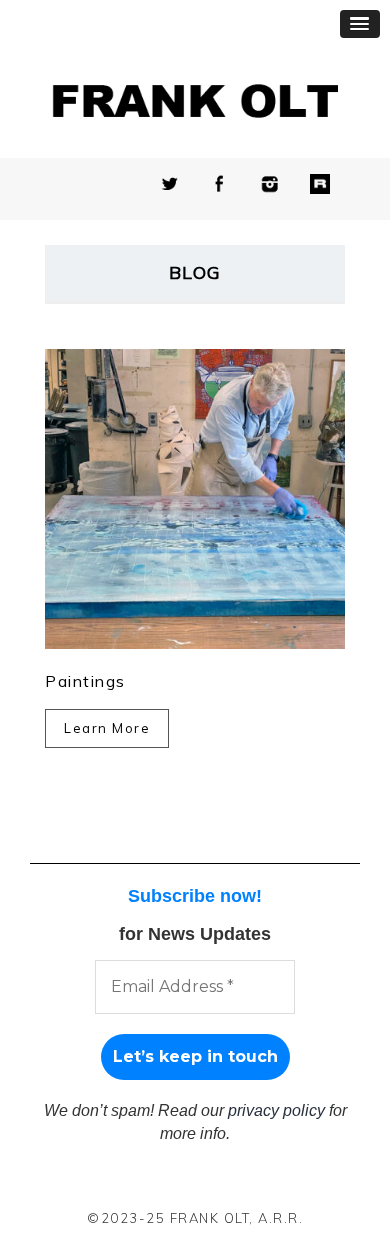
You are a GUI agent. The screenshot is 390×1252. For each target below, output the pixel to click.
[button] (360, 24)
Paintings (85, 681)
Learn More (107, 728)
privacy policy (276, 1110)
